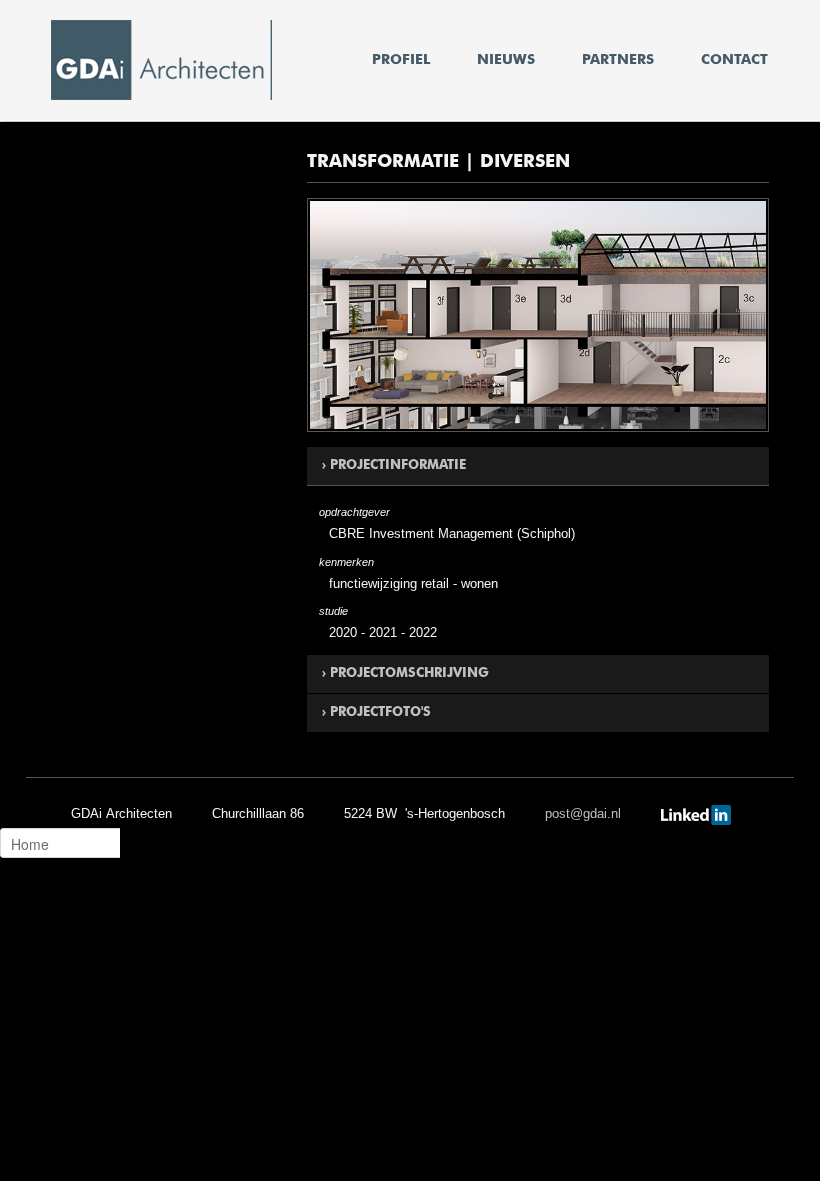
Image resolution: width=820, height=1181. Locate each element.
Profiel (401, 60)
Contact (734, 60)
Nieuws (506, 60)
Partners (618, 60)
